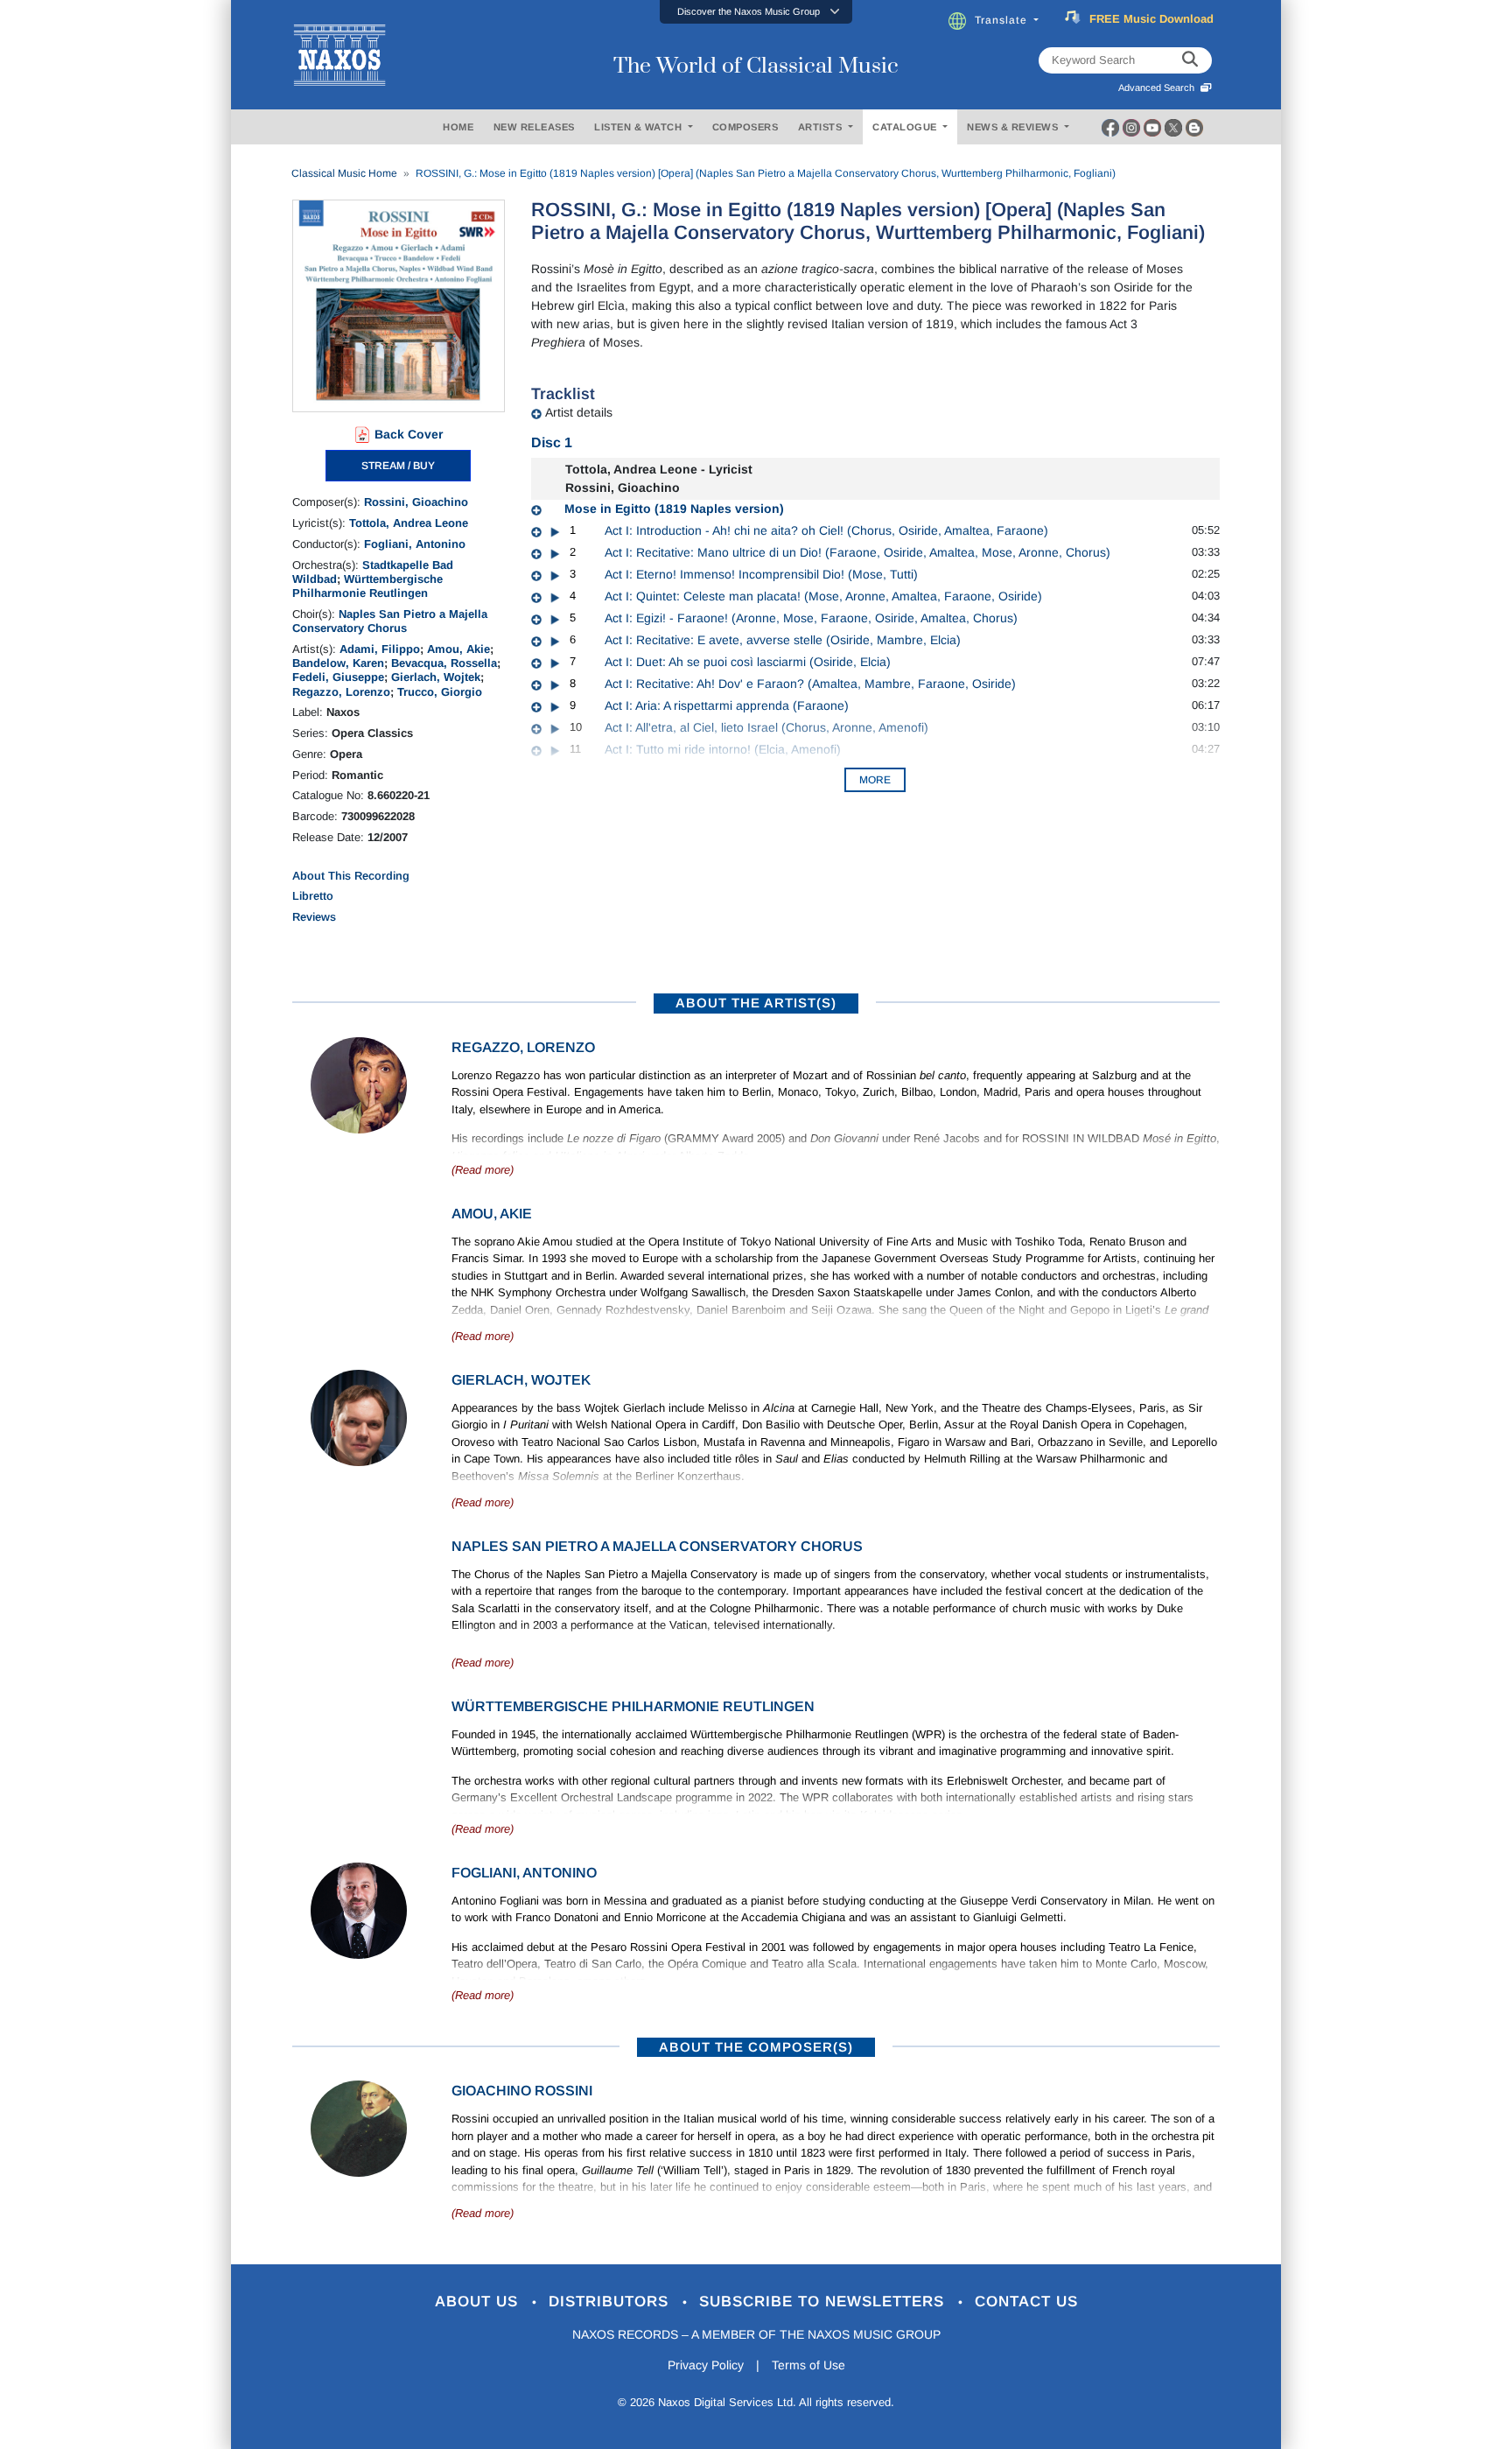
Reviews (314, 917)
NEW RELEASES (534, 127)
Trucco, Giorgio (440, 692)
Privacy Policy (706, 2365)
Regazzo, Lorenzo (341, 692)
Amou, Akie (458, 649)
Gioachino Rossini (522, 2091)
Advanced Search (1159, 88)
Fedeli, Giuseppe (338, 677)
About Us (479, 2302)
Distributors (611, 2302)
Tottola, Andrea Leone (409, 523)
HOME (458, 127)
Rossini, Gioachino (416, 502)
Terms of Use (808, 2365)
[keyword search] (1190, 60)
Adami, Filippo (380, 649)
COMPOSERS (745, 127)
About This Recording (351, 876)
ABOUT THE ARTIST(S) (756, 1003)
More (875, 780)
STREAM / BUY (398, 466)
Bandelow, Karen (338, 663)
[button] (756, 12)
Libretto (313, 896)
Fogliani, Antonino (415, 544)
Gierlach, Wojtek (436, 677)
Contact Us (1026, 2302)
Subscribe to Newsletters (824, 2302)
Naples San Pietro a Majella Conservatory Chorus (390, 621)
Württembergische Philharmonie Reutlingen (367, 586)
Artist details (579, 412)
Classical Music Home (344, 173)
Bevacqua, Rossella (444, 663)
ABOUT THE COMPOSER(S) (756, 2047)
